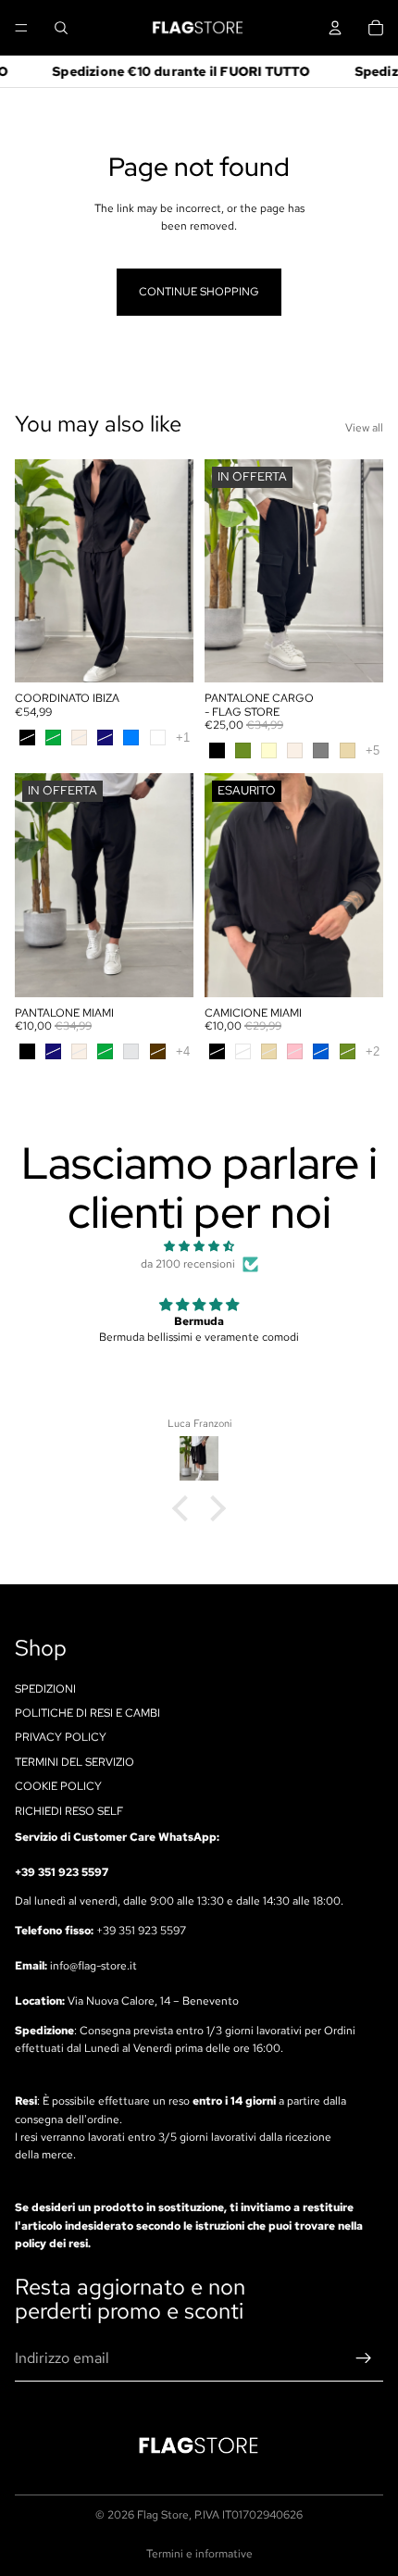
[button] (185, 1508)
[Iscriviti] (364, 2358)
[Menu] (21, 28)
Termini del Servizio (75, 1762)
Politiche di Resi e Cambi (87, 1713)
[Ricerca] (61, 28)
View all (364, 428)
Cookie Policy (58, 1786)
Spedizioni (45, 1688)
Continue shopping (199, 292)
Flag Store (163, 2515)
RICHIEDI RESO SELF (69, 1810)
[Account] (335, 28)
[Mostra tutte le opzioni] (183, 738)
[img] (199, 1246)
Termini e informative (199, 2554)
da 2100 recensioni (188, 1264)
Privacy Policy (61, 1737)
